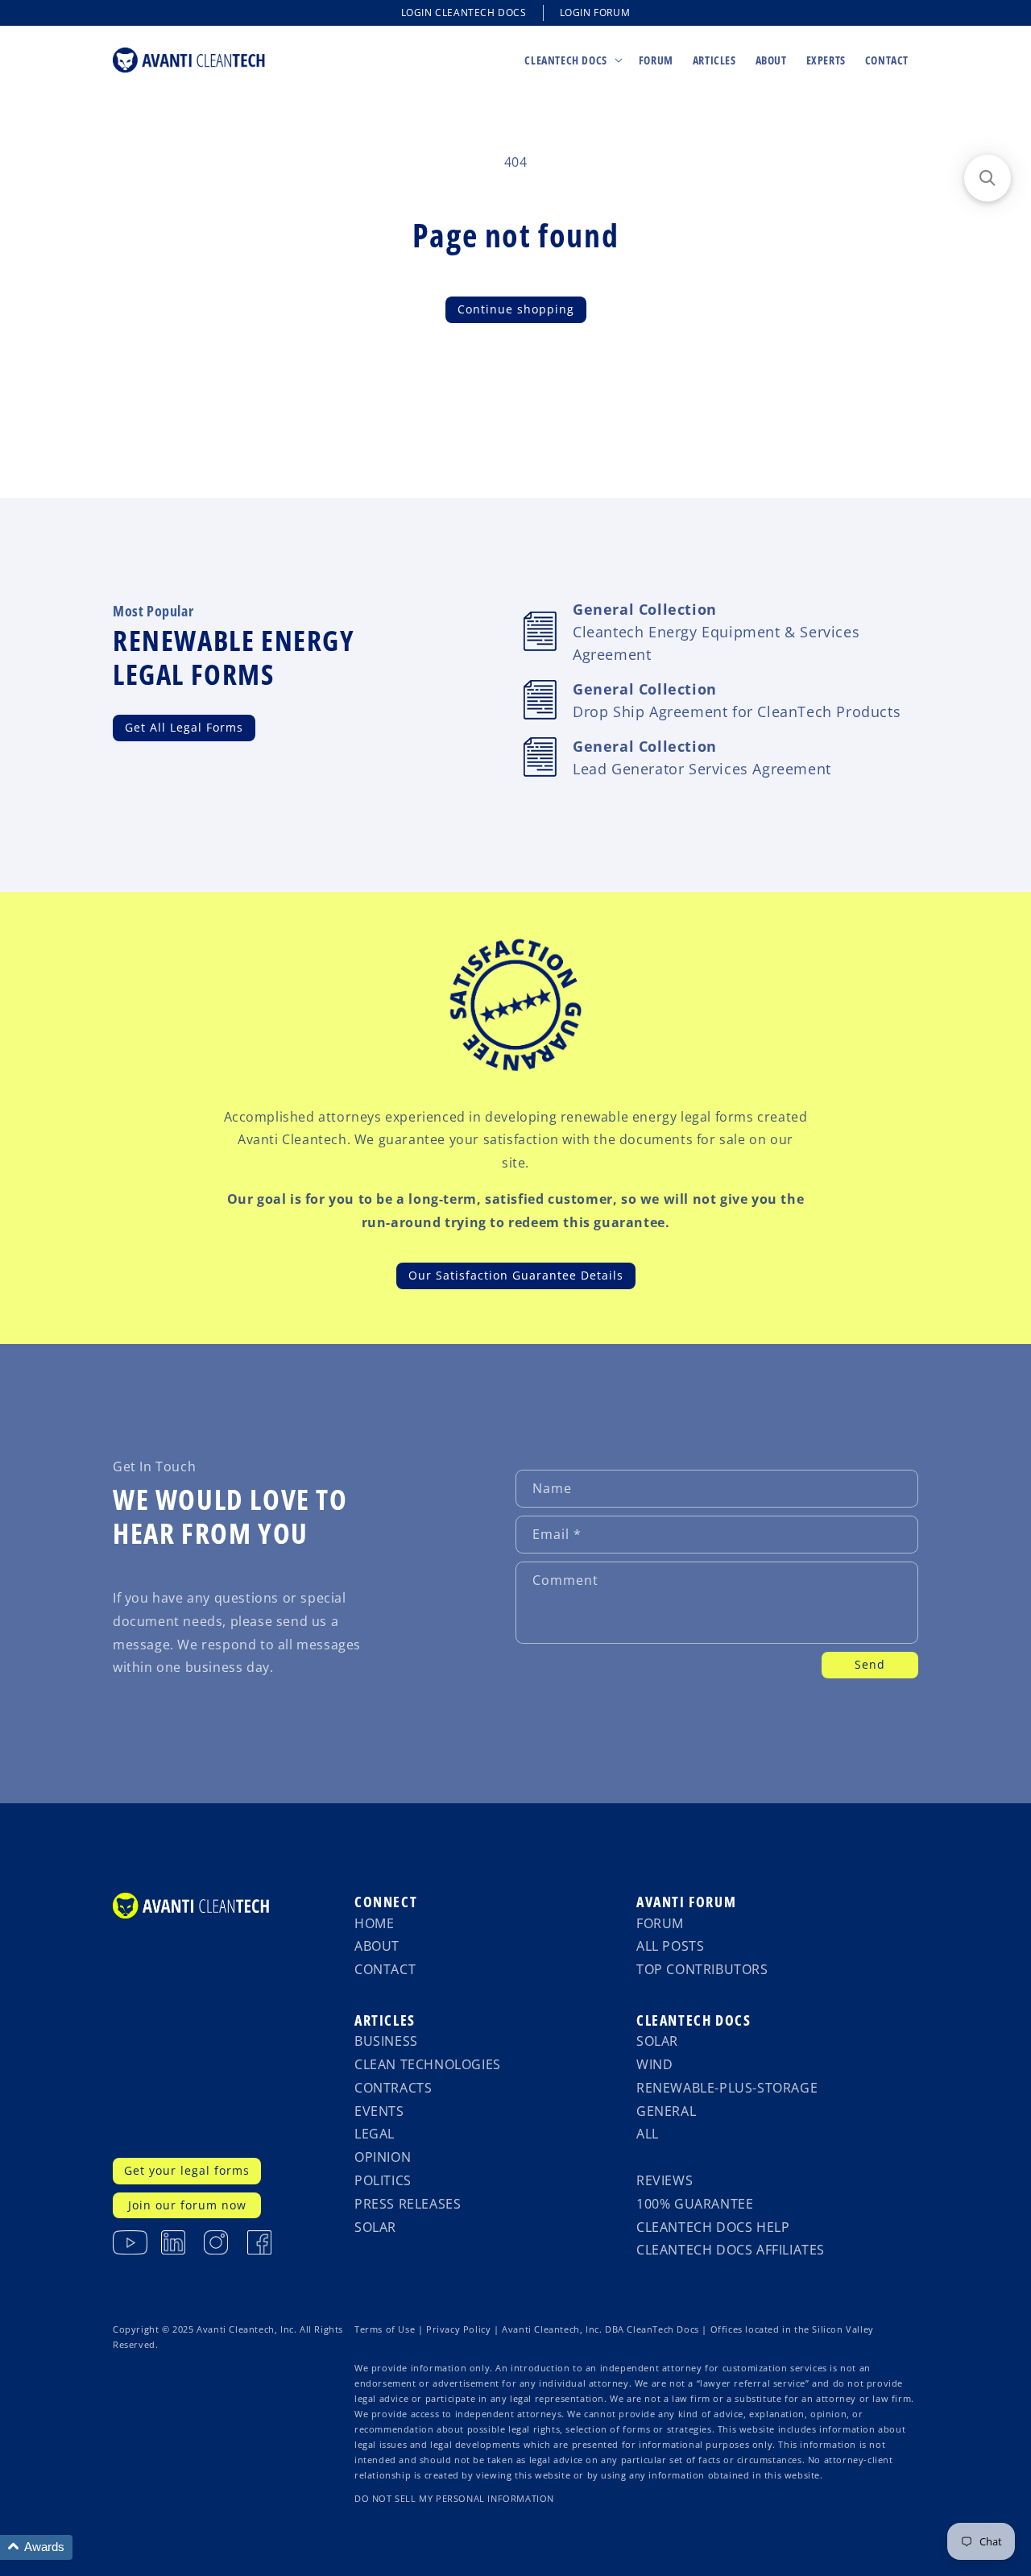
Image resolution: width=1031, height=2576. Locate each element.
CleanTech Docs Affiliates (731, 2250)
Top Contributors (702, 1969)
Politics (383, 2180)
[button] (571, 60)
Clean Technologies (428, 2064)
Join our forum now (187, 2205)
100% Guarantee (695, 2204)
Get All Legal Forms (184, 727)
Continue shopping (516, 309)
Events (379, 2111)
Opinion (383, 2157)
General (666, 2111)
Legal (375, 2134)
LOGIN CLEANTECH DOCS (464, 12)
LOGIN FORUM (595, 12)
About (377, 1946)
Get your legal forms (187, 2170)
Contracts (393, 2088)
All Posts (670, 1946)
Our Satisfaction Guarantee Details (516, 1275)
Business (386, 2041)
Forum (660, 1923)
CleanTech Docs (694, 2020)
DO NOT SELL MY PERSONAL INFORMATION (454, 2499)
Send (870, 1664)
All (648, 2134)
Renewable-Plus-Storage (727, 2088)
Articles (385, 2020)
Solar (375, 2227)
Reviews (665, 2180)
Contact (385, 1969)
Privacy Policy (458, 2329)
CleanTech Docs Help (713, 2227)
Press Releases (408, 2204)
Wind (654, 2064)
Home (374, 1923)
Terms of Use (385, 2329)
